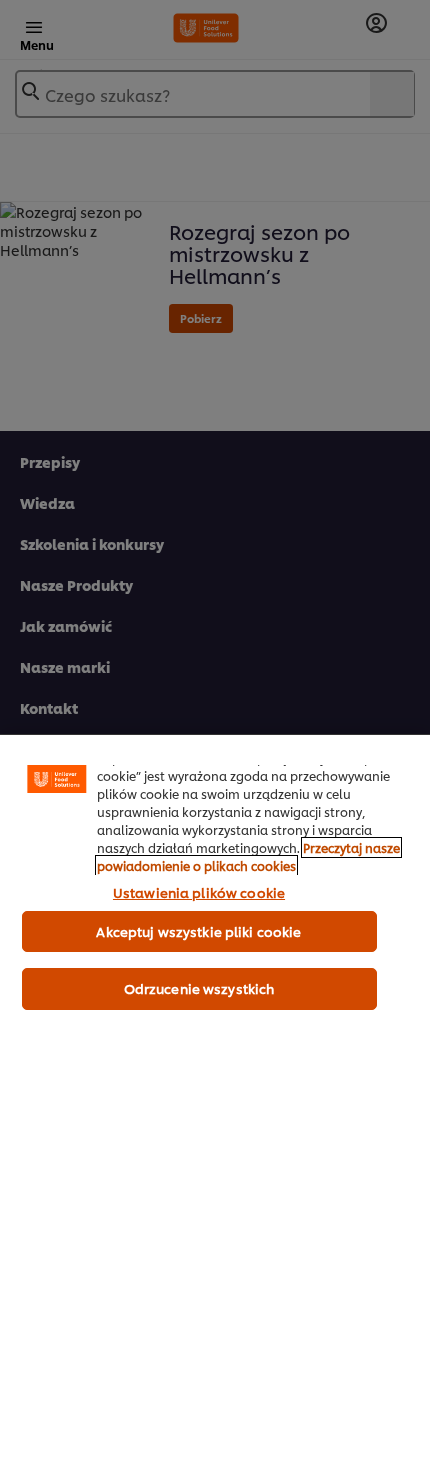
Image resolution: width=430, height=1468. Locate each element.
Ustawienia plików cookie (199, 892)
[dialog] (215, 1101)
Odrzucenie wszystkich (199, 988)
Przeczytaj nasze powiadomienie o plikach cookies (248, 856)
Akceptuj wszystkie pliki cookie (198, 931)
